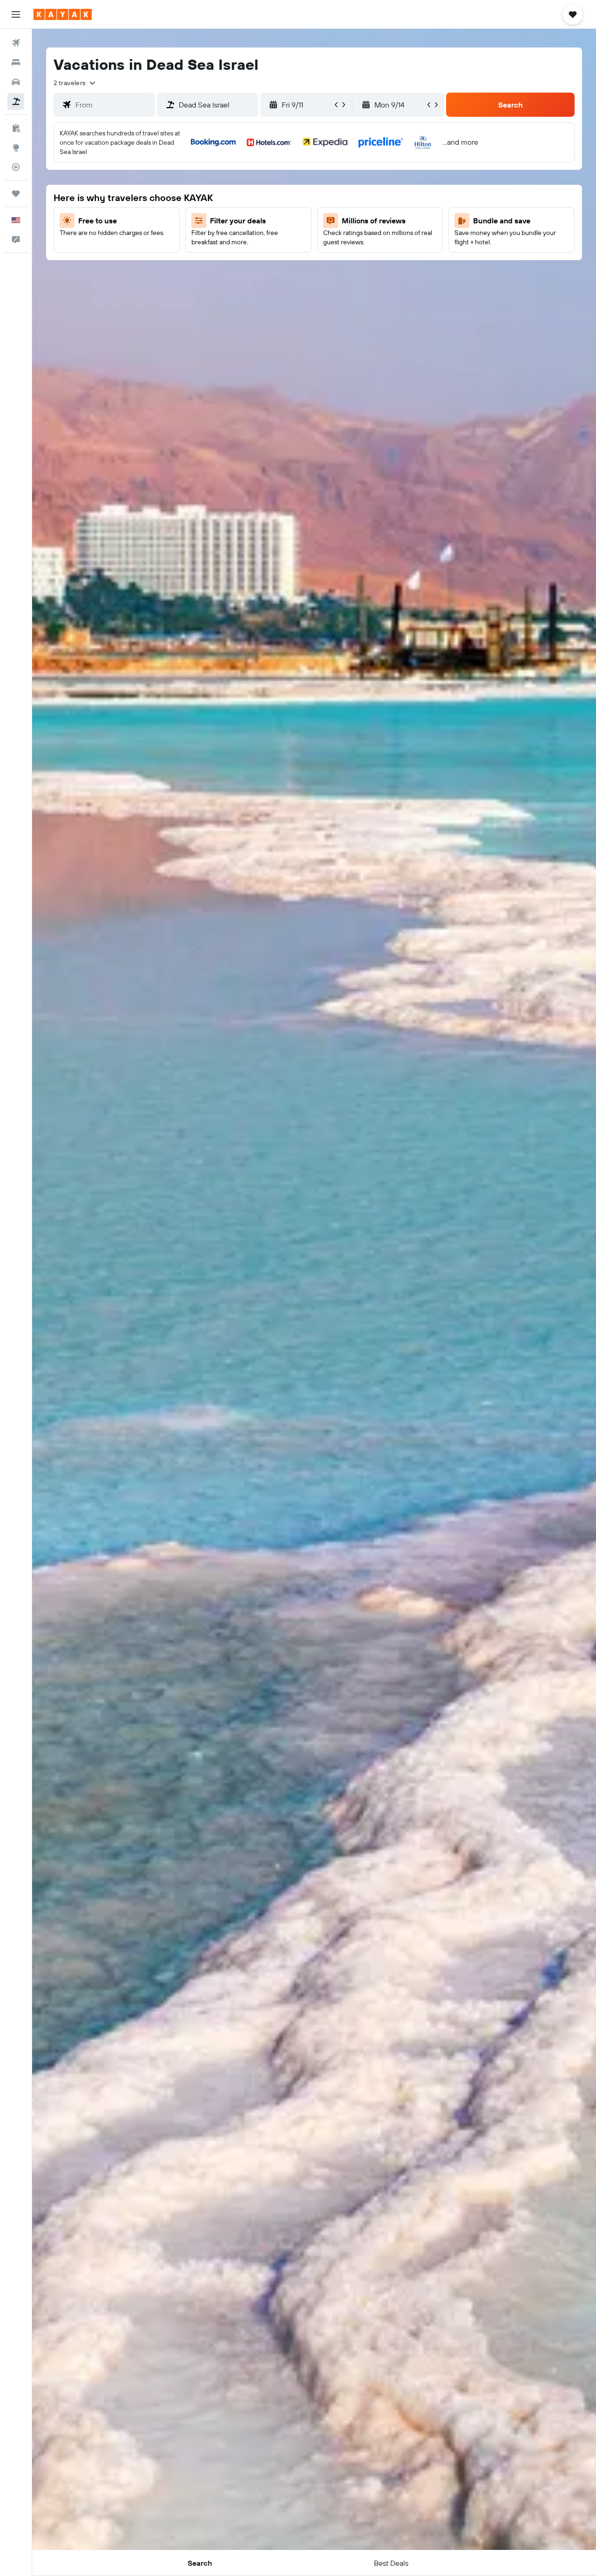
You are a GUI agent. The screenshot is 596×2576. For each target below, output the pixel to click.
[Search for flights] (16, 43)
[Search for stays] (16, 62)
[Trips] (16, 194)
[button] (16, 14)
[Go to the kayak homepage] (63, 14)
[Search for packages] (16, 101)
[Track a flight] (16, 167)
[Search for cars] (16, 82)
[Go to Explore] (16, 148)
